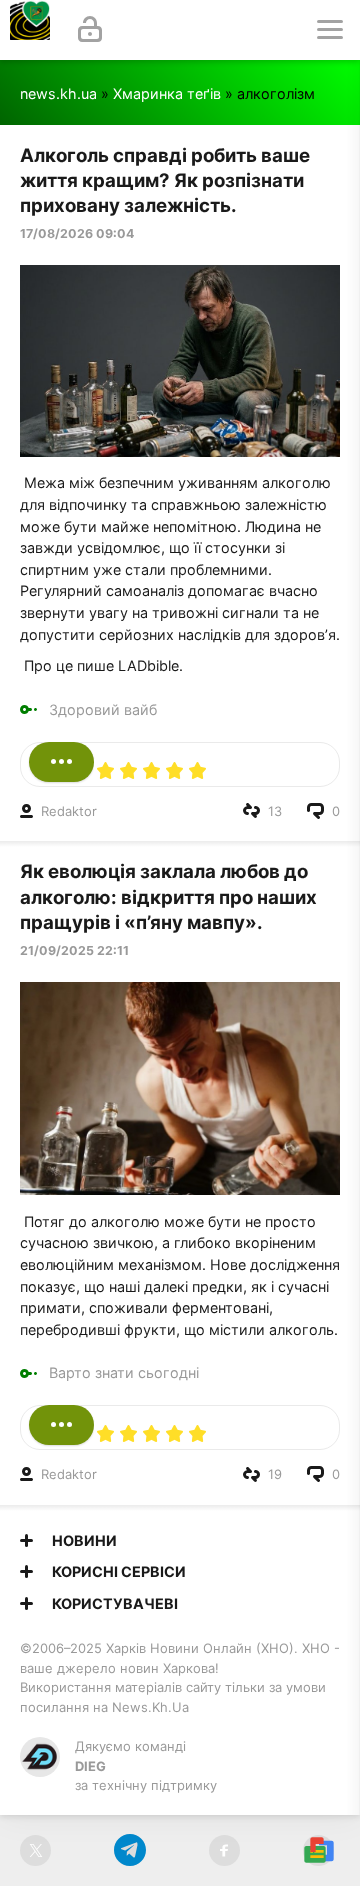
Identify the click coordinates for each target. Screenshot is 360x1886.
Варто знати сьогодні (124, 1372)
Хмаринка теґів (167, 93)
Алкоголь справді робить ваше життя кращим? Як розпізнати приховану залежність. (165, 181)
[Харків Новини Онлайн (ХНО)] (30, 30)
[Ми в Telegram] (129, 1850)
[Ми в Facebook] (224, 1850)
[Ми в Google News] (318, 1850)
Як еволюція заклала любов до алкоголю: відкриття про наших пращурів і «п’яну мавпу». (168, 897)
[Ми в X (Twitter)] (35, 1850)
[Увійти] (90, 30)
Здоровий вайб (103, 709)
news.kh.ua (58, 93)
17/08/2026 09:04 (77, 233)
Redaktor (69, 811)
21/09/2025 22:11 (74, 950)
